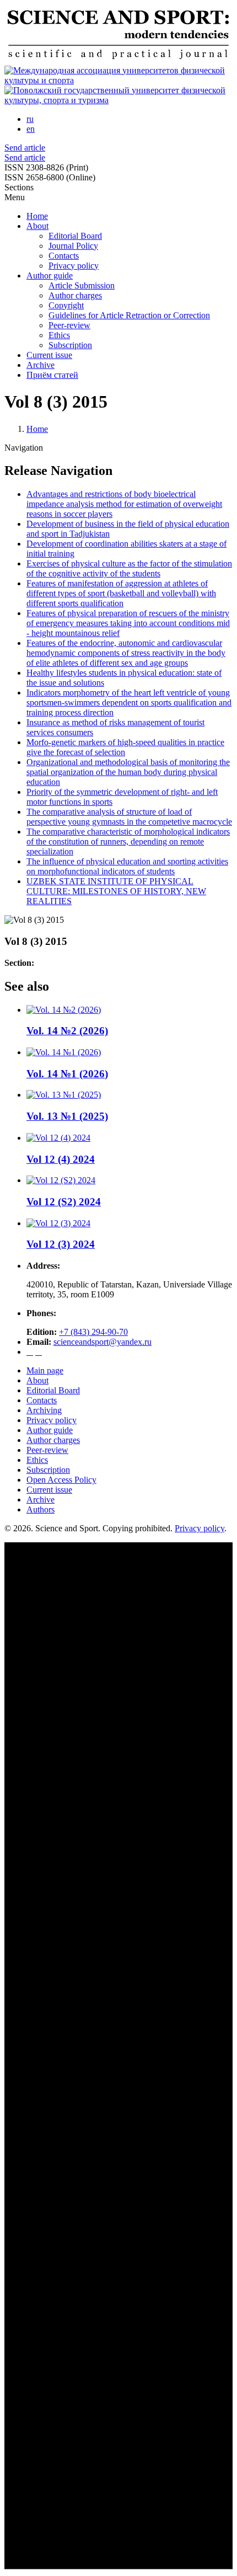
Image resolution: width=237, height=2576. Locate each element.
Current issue (49, 355)
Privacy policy (74, 266)
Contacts (64, 256)
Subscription (70, 345)
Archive (41, 365)
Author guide (50, 276)
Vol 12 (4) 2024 (61, 1159)
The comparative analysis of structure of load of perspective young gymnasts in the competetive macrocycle (129, 817)
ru (30, 119)
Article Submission (82, 285)
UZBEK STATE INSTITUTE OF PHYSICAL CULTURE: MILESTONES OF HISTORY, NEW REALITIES (116, 891)
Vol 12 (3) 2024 (61, 1244)
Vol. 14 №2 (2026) (67, 1031)
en (31, 129)
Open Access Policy (61, 1480)
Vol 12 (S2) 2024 (64, 1202)
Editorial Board (75, 236)
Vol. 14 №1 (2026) (67, 1074)
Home (37, 216)
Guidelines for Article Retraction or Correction (129, 315)
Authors (41, 1509)
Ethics (59, 335)
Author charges (75, 295)
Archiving (44, 1410)
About (37, 226)
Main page (45, 1370)
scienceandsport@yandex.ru (103, 1342)
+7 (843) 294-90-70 (93, 1332)
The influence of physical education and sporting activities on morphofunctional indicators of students (127, 866)
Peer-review (69, 325)
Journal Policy (73, 246)
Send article (25, 148)
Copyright (66, 305)
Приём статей (52, 375)
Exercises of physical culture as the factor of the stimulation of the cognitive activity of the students (129, 568)
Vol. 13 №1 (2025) (67, 1116)
